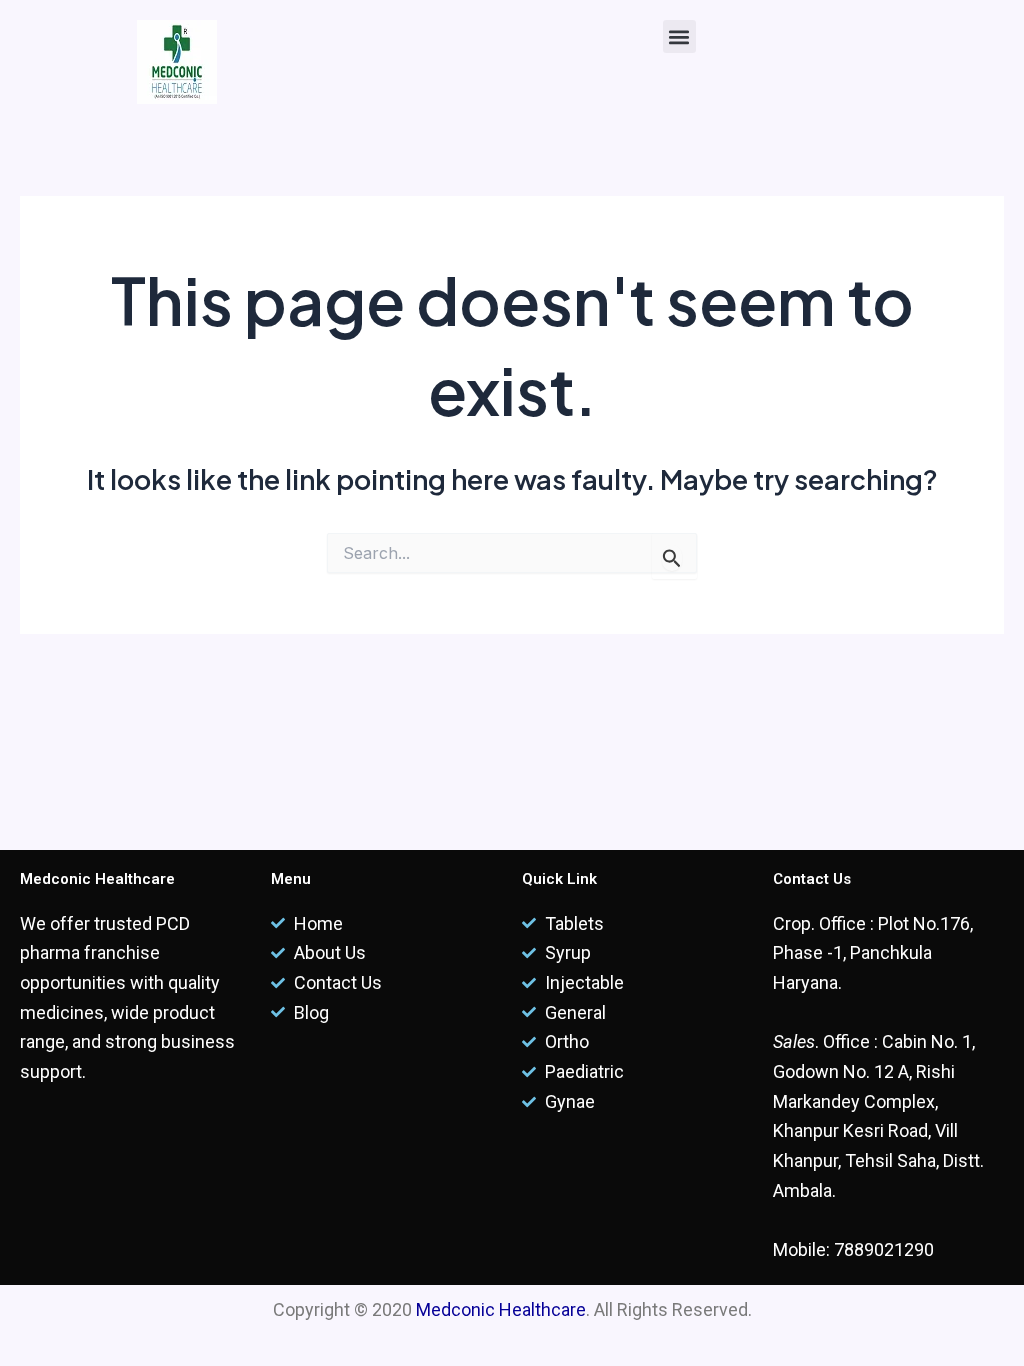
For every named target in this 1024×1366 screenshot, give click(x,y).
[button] (679, 36)
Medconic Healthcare (501, 1309)
